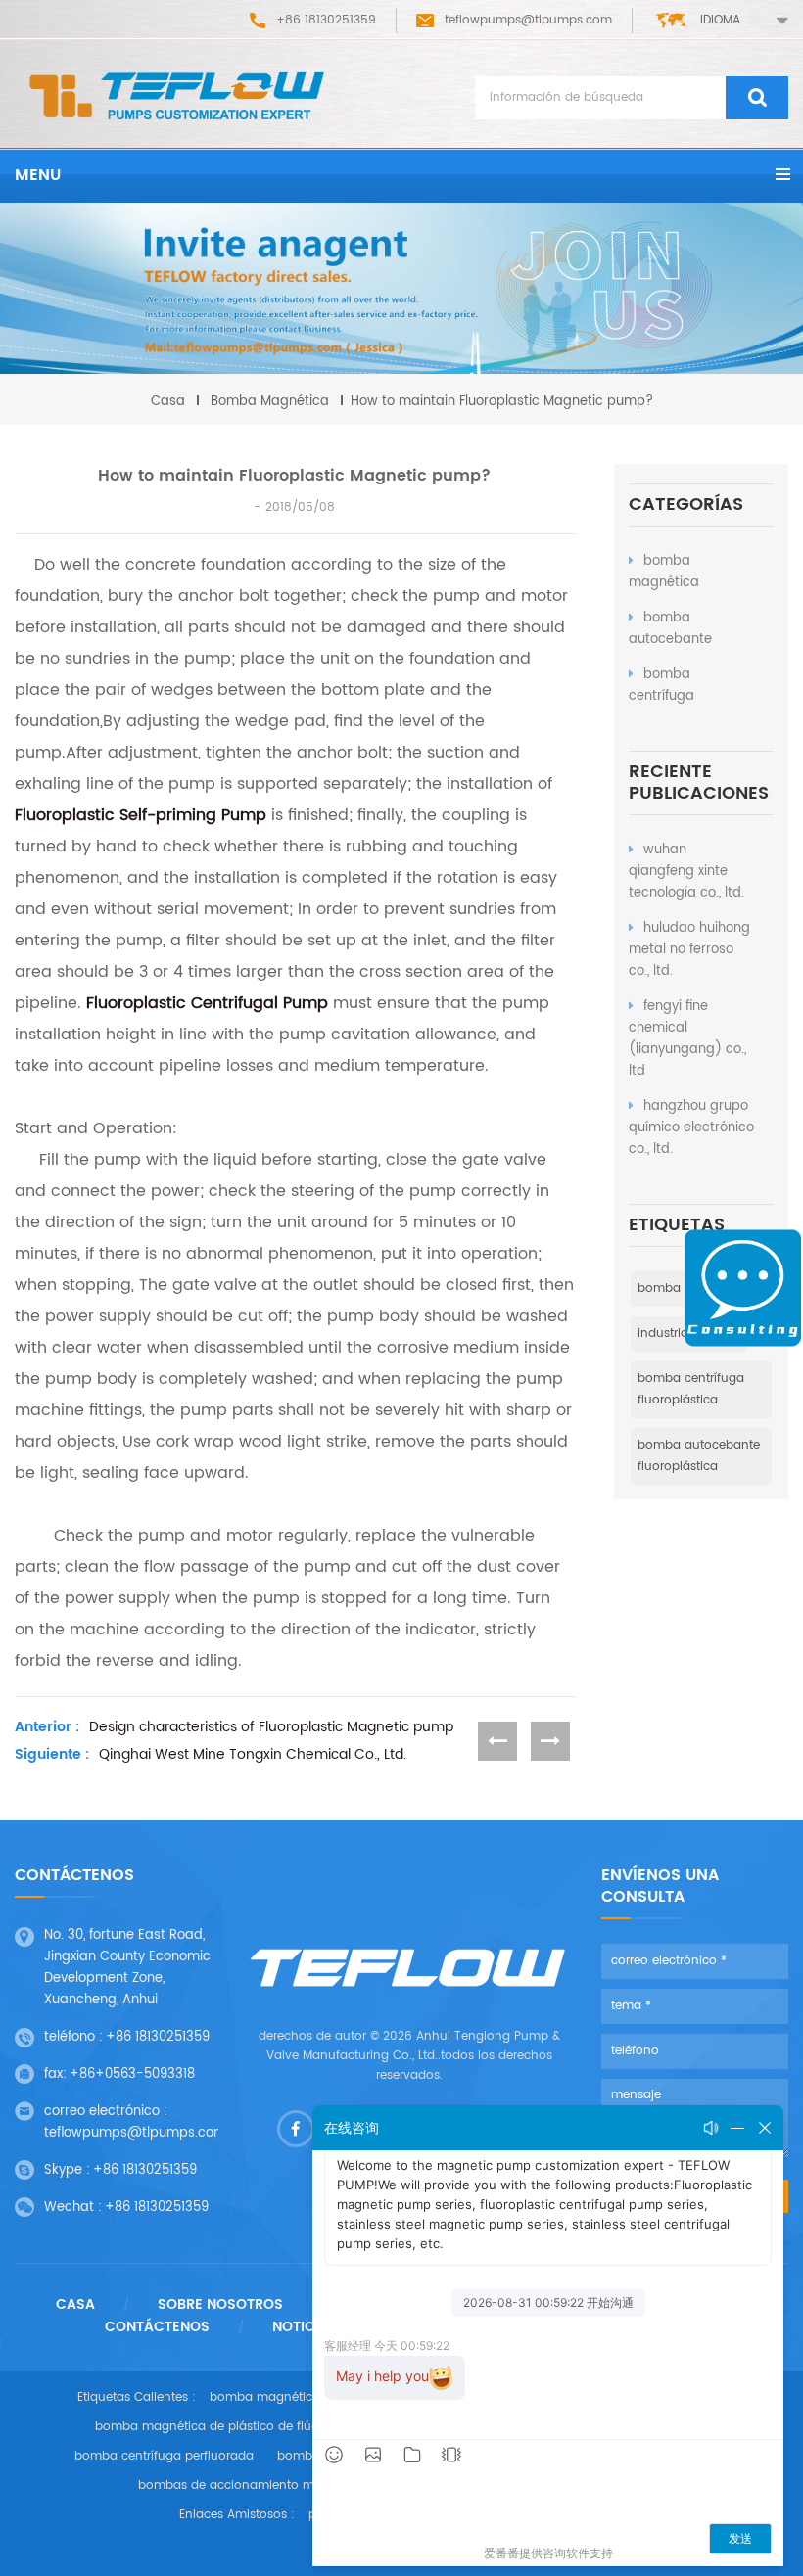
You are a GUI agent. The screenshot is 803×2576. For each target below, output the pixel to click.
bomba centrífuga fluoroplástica (691, 1389)
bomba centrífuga (661, 686)
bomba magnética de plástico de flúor (209, 2427)
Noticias (305, 2327)
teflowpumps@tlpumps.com (528, 20)
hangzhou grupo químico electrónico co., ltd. (691, 1128)
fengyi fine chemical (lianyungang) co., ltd (687, 1039)
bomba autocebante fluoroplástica (699, 1456)
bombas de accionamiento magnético (252, 2485)
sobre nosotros (220, 2305)
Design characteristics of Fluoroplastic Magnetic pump (271, 1727)
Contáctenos (157, 2327)
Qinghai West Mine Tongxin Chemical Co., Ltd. (253, 1755)
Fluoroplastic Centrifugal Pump (207, 1003)
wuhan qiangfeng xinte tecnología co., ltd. (686, 872)
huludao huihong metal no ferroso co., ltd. (689, 950)
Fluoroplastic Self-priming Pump (141, 815)
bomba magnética (664, 572)
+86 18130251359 (158, 2037)
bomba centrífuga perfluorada (164, 2456)
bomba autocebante (670, 629)
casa (168, 402)
